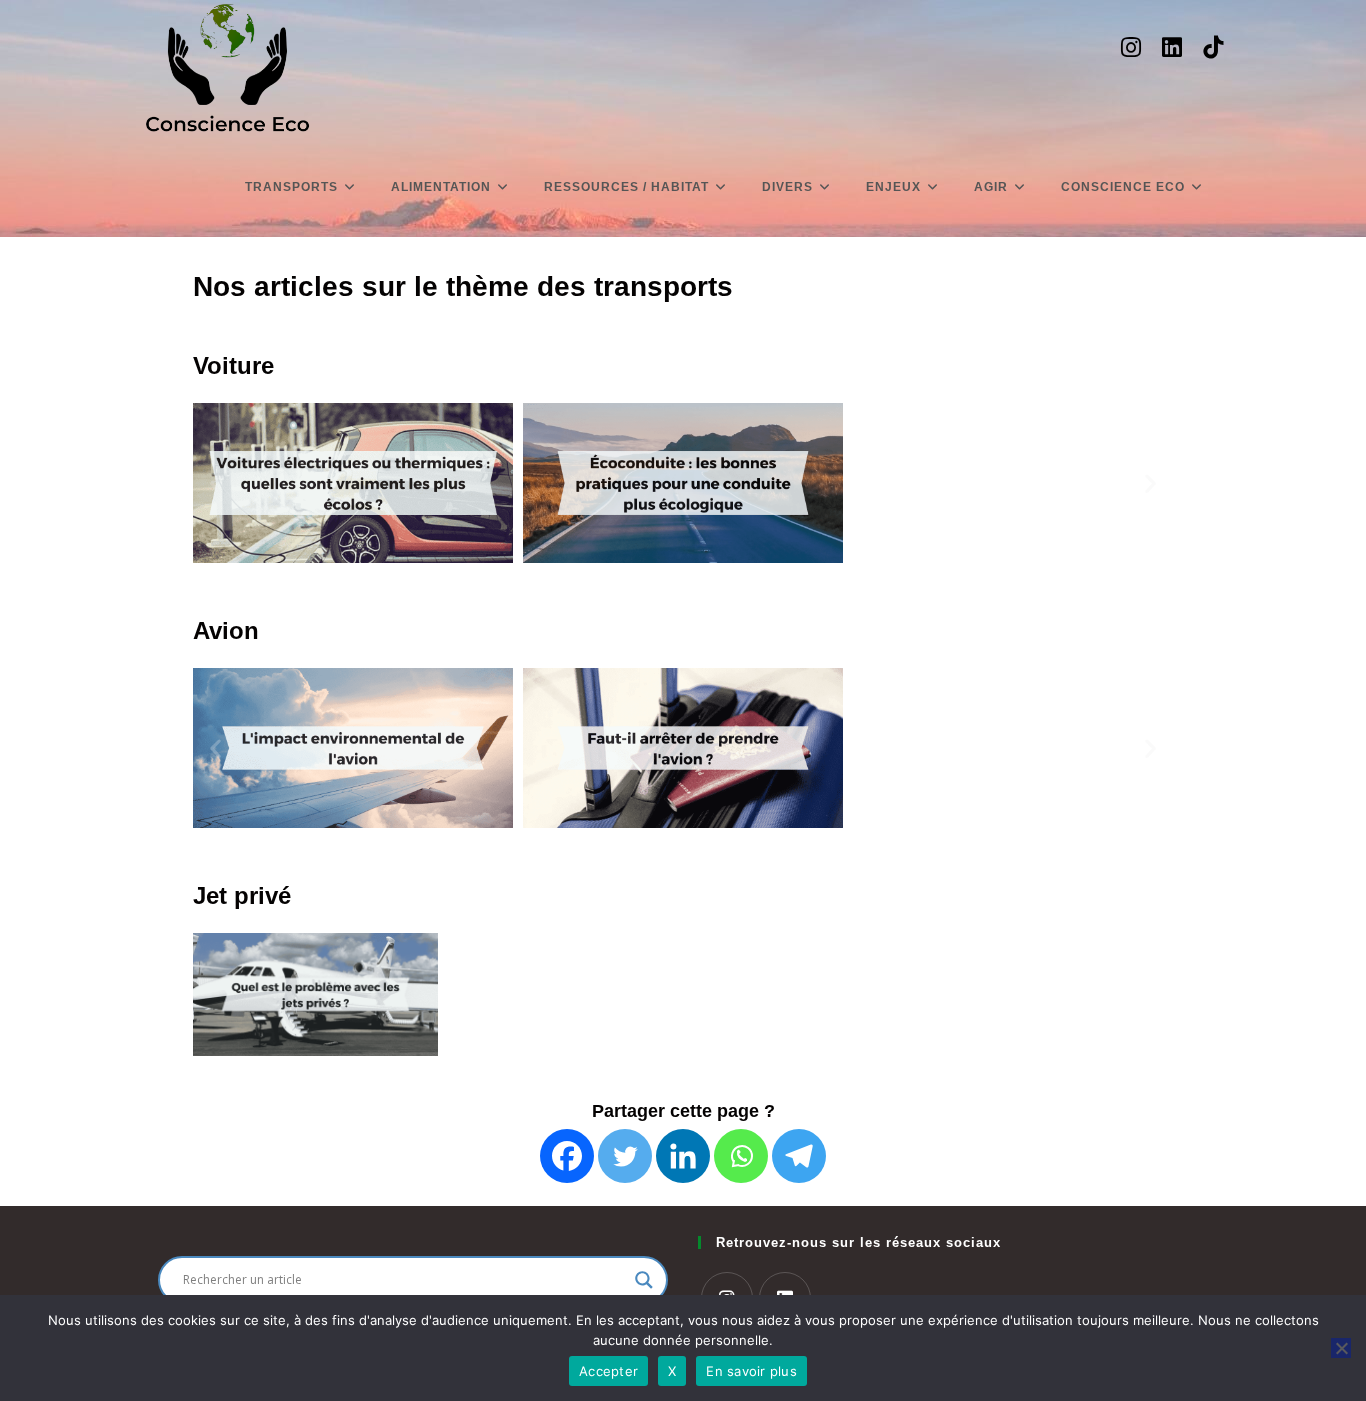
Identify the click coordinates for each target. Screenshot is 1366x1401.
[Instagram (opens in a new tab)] (1131, 48)
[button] (215, 483)
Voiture (233, 365)
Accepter (608, 1371)
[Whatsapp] (741, 1156)
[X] (1341, 1348)
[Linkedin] (683, 1156)
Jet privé (242, 895)
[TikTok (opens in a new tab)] (1213, 48)
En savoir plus (751, 1371)
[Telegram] (799, 1156)
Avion (226, 630)
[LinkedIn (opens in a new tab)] (1172, 48)
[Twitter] (625, 1156)
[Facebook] (567, 1156)
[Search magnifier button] (644, 1280)
